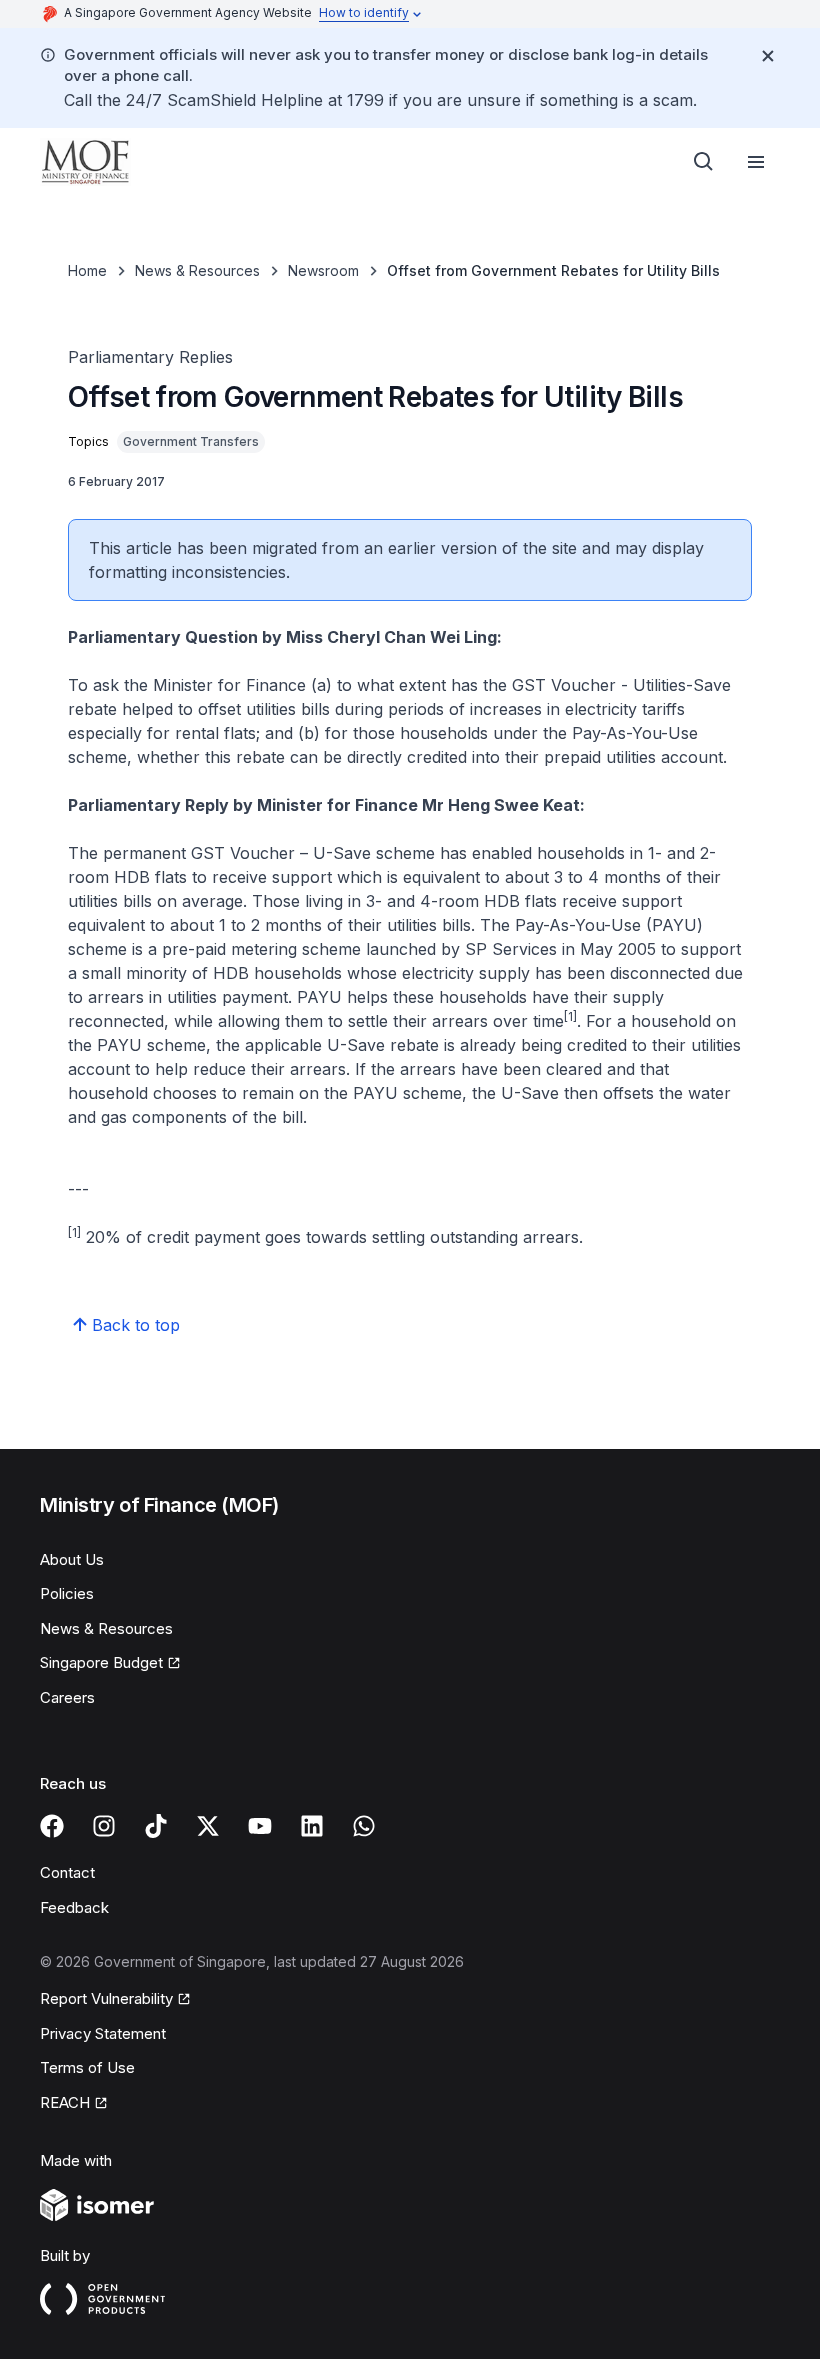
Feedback (74, 1907)
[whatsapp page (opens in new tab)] (364, 1826)
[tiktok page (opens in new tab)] (156, 1826)
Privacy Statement (103, 2033)
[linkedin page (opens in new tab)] (312, 1826)
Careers (67, 1697)
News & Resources (197, 270)
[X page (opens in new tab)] (208, 1826)
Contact (67, 1872)
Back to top (136, 1325)
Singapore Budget (104, 1664)
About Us (72, 1559)
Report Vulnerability (106, 2000)
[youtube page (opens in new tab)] (260, 1826)
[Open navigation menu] (756, 162)
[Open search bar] (704, 162)
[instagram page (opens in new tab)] (104, 1826)
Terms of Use (87, 2067)
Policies (67, 1593)
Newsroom (323, 270)
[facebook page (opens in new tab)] (52, 1826)
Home (87, 270)
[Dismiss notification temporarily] (768, 56)
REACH (74, 2104)
